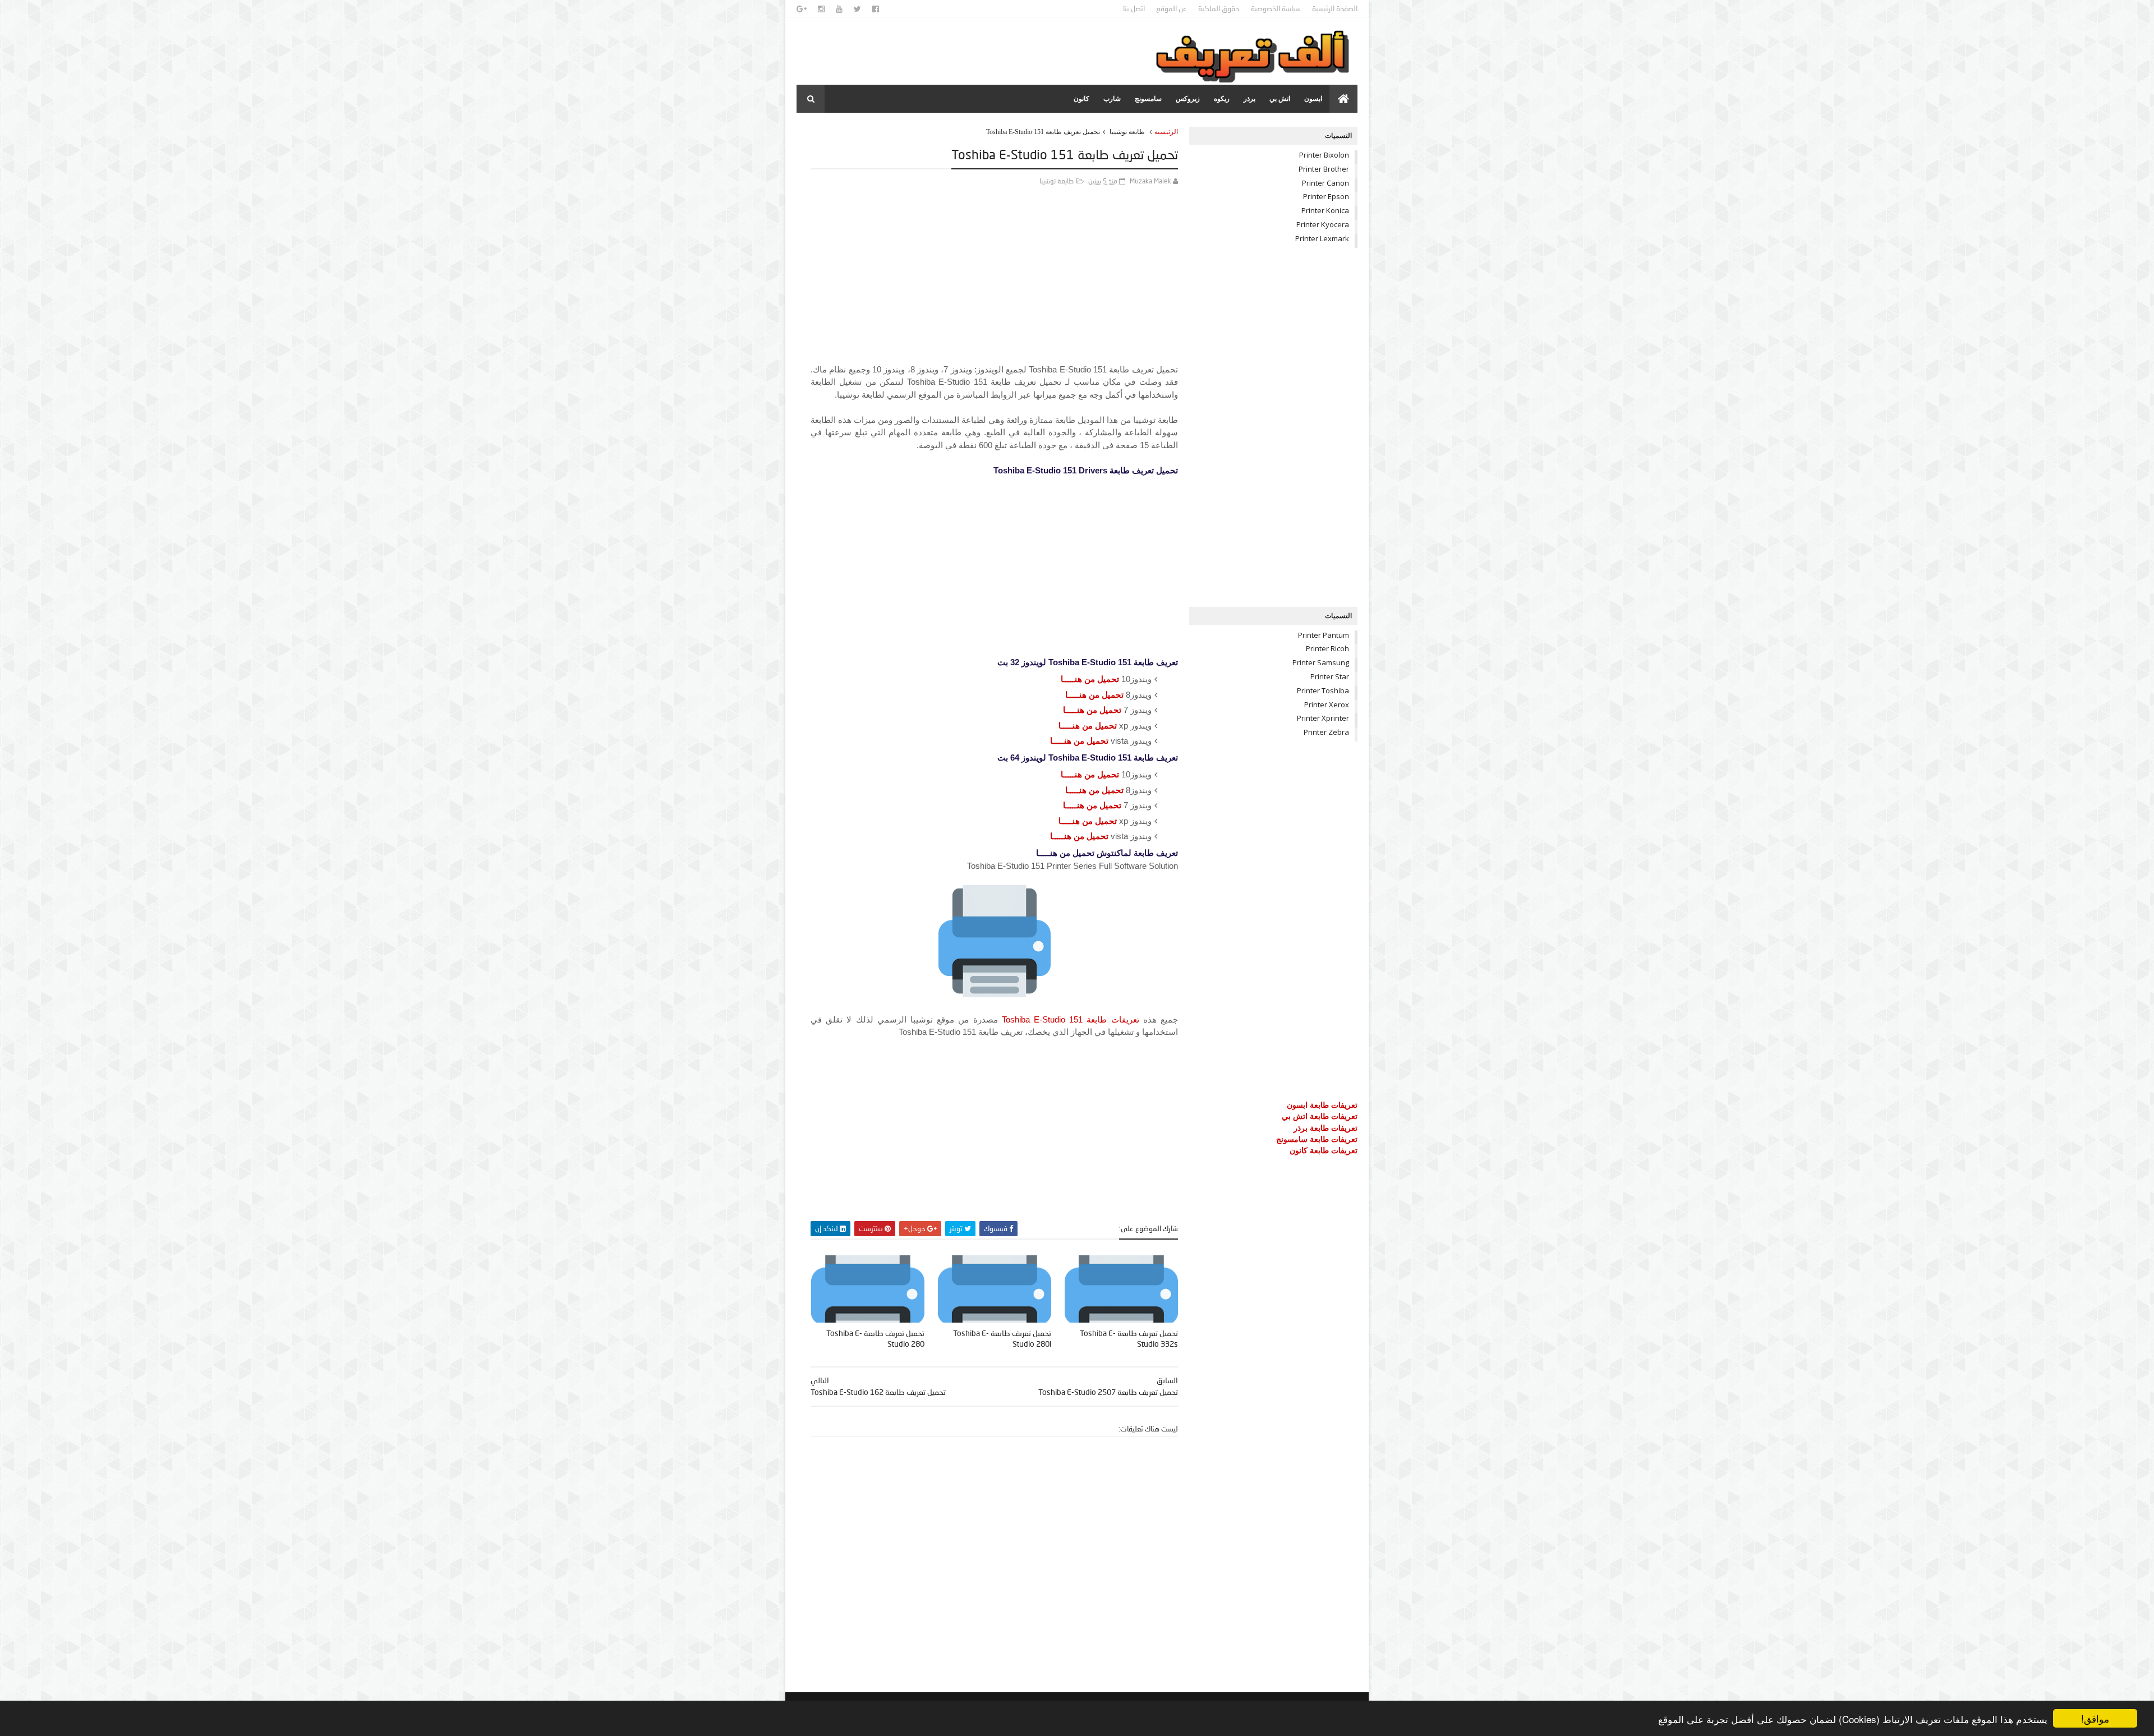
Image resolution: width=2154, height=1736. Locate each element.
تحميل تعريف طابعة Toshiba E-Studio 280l (1002, 1338)
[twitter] (857, 9)
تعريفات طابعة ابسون (1322, 1105)
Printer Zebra (1326, 732)
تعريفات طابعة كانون (1324, 1150)
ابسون (1313, 99)
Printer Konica (1325, 210)
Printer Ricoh (1327, 648)
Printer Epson (1326, 196)
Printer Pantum (1324, 635)
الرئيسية (1166, 132)
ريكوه (1222, 99)
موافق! (2095, 1718)
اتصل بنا (1134, 8)
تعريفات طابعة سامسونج (1317, 1139)
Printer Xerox (1327, 704)
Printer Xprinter (1323, 718)
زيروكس (1188, 99)
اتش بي (1280, 99)
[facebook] (876, 9)
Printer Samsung (1321, 662)
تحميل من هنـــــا (1090, 679)
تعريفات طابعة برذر (1325, 1128)
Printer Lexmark (1322, 238)
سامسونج (1148, 99)
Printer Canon (1325, 183)
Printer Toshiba (1323, 690)
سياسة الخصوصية (1276, 8)
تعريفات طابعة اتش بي (1320, 1116)
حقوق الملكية (1219, 8)
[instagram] (821, 9)
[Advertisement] (994, 285)
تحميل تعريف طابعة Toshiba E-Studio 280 (875, 1338)
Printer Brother (1324, 169)
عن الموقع (1172, 8)
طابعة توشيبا (1127, 132)
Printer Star (1330, 676)
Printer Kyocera (1323, 224)
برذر (1249, 99)
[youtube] (839, 9)
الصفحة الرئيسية (1335, 8)
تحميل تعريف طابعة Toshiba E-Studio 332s (1129, 1338)
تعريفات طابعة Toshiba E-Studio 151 (1071, 1019)
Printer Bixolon (1324, 155)
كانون (1081, 99)
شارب (1112, 99)
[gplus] (802, 9)
